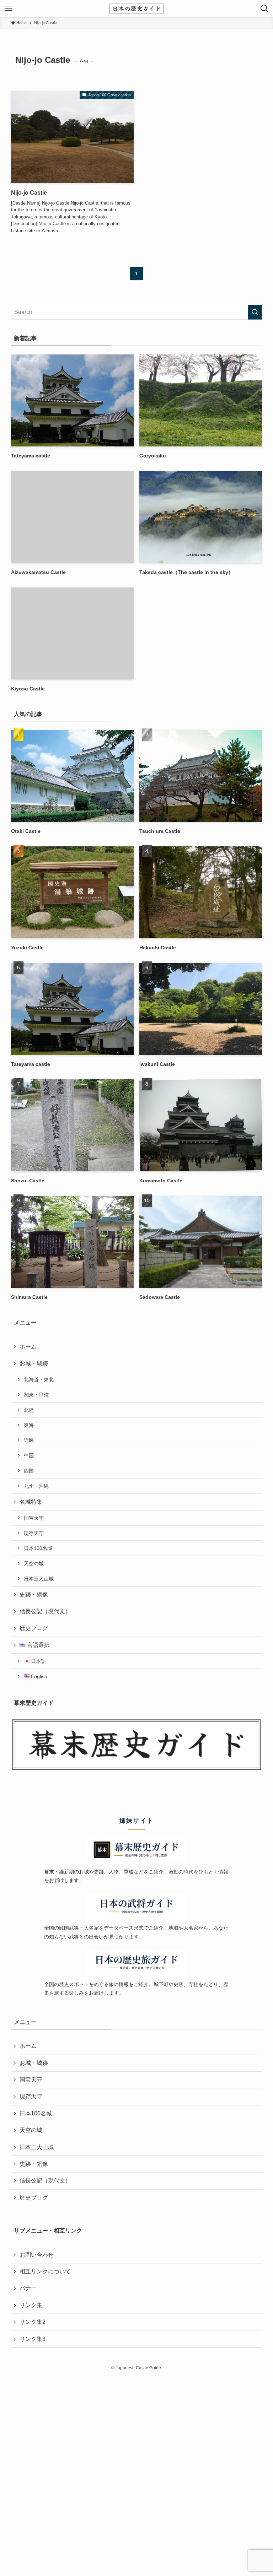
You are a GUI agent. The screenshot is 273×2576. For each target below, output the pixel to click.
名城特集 (31, 1502)
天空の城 (34, 1563)
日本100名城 (38, 1548)
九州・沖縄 (36, 1486)
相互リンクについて (45, 2271)
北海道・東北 (39, 1379)
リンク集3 (33, 2339)
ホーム (28, 1347)
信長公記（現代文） (45, 1611)
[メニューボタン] (9, 9)
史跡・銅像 (34, 1595)
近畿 (29, 1440)
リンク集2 (33, 2322)
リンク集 (31, 2305)
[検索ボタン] (264, 9)
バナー (28, 2288)
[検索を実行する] (255, 312)
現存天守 (34, 1533)
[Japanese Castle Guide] (136, 9)
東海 (29, 1425)
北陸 (29, 1410)
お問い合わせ (37, 2255)
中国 (29, 1455)
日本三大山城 (39, 1579)
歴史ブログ (34, 1628)
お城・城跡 (34, 1363)
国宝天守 (34, 1518)
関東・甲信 (36, 1395)
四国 (29, 1471)
